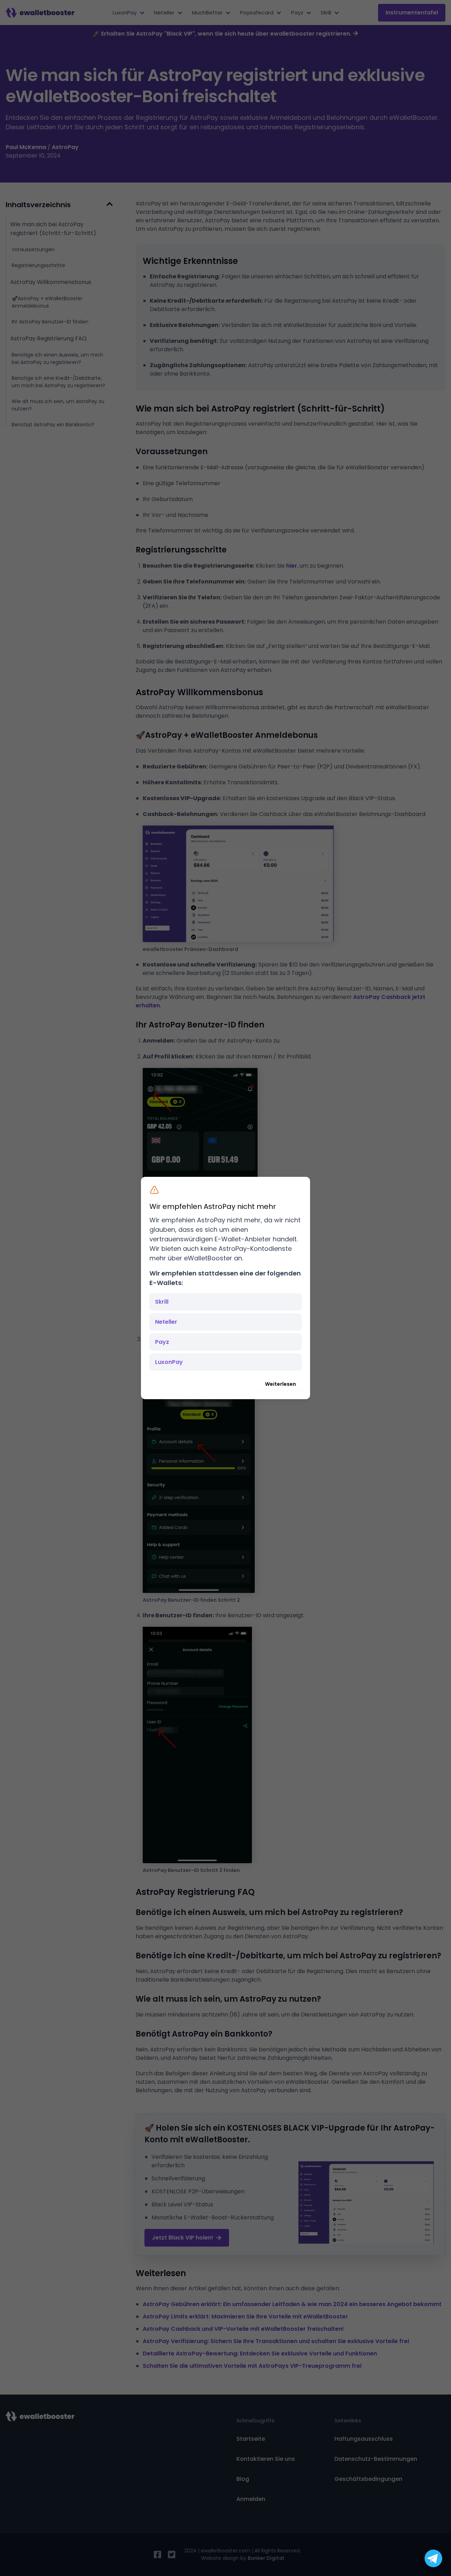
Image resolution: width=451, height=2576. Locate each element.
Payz (162, 1342)
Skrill (162, 1302)
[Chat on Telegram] (433, 2558)
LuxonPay (169, 1362)
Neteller (166, 1322)
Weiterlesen (280, 1384)
